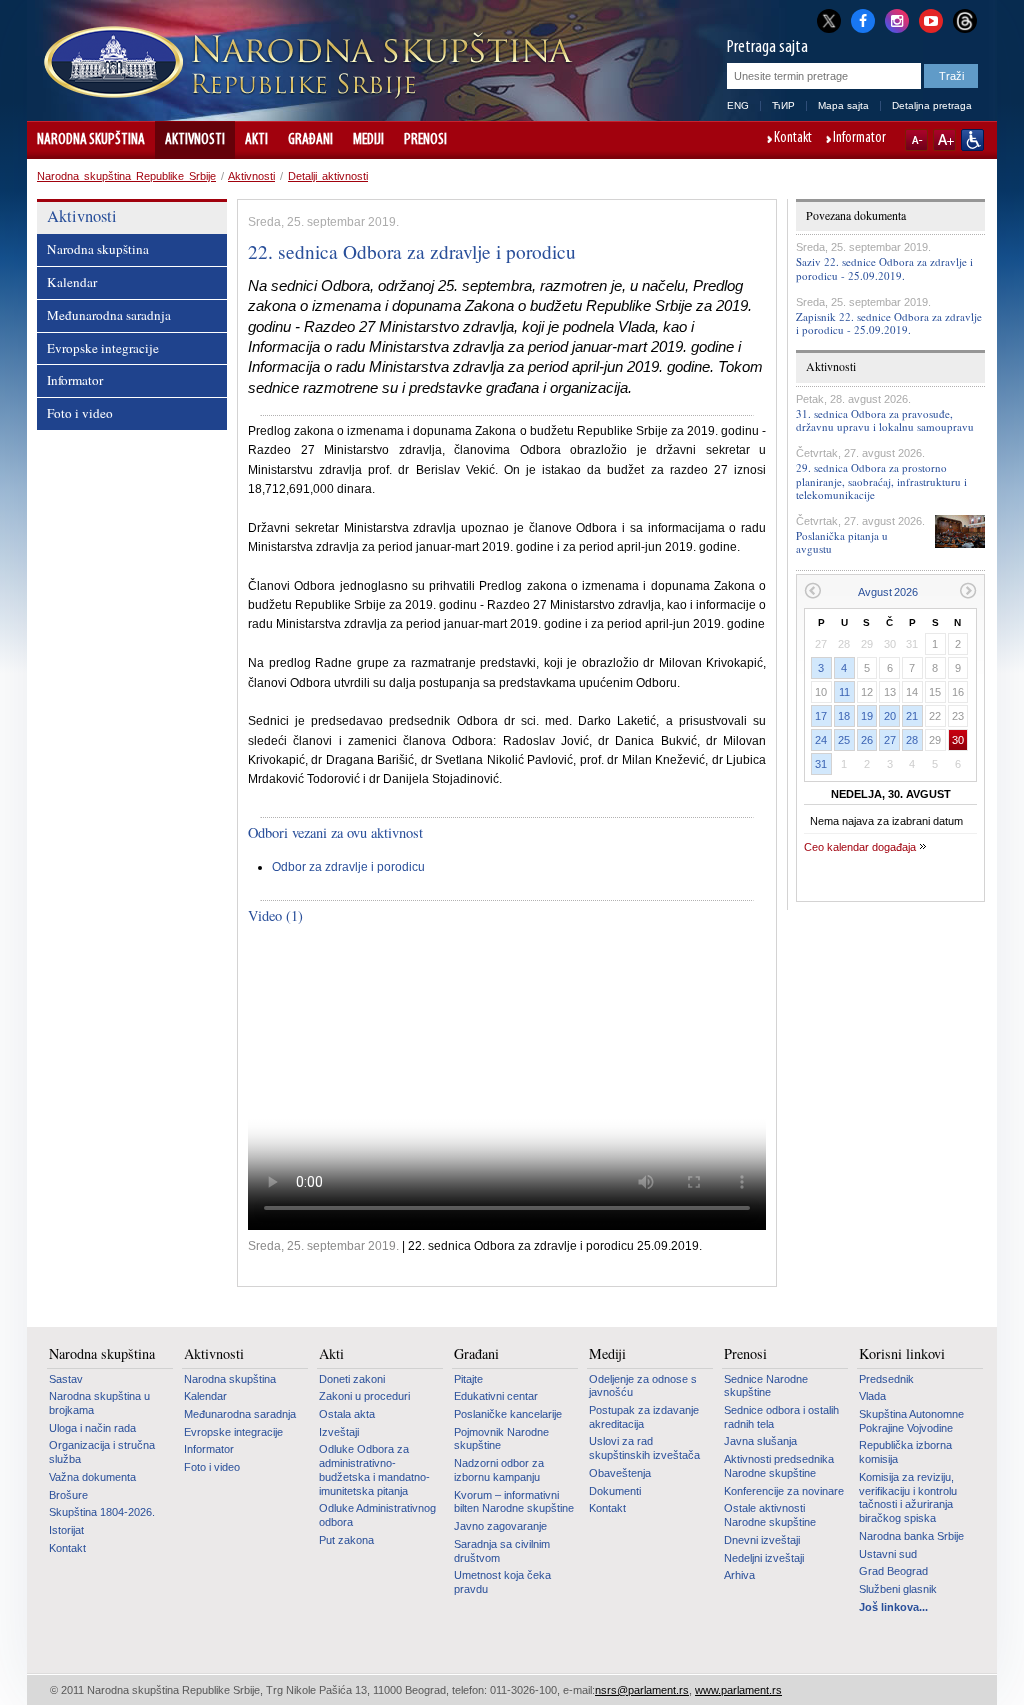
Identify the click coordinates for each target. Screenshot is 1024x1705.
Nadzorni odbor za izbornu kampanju (499, 1470)
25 (844, 740)
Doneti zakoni (352, 1379)
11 (844, 692)
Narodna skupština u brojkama (99, 1403)
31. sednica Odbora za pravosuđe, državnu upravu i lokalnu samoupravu (885, 420)
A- (916, 140)
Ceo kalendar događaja (860, 847)
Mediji (368, 140)
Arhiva (739, 1575)
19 (867, 716)
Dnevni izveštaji (762, 1540)
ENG (738, 105)
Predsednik (886, 1379)
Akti (256, 140)
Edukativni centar (496, 1396)
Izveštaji (339, 1432)
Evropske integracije (103, 348)
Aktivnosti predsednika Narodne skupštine (779, 1466)
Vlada (872, 1396)
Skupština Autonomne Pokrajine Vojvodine (911, 1421)
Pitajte (468, 1379)
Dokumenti (615, 1491)
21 (912, 716)
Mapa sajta (843, 105)
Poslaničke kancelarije (508, 1414)
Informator (859, 139)
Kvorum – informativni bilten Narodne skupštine (514, 1502)
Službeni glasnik (898, 1589)
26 (867, 740)
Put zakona (346, 1540)
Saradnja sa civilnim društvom (502, 1551)
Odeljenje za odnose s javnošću (643, 1386)
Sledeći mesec (968, 590)
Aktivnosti (195, 140)
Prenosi (425, 140)
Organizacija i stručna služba (102, 1452)
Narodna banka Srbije (911, 1536)
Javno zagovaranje (500, 1526)
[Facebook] (863, 19)
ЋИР (783, 105)
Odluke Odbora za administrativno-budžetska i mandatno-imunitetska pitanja (374, 1469)
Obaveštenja (620, 1473)
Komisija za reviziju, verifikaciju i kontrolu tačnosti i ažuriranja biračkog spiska (908, 1497)
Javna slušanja (760, 1441)
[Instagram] (897, 19)
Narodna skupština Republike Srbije (126, 176)
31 (821, 764)
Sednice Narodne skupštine (766, 1386)
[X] (829, 20)
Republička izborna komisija (905, 1452)
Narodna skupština (91, 140)
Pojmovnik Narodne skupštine (501, 1439)
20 (890, 716)
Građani (310, 140)
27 (890, 740)
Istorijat (66, 1530)
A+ (944, 140)
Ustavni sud (888, 1554)
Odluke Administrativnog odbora (377, 1515)
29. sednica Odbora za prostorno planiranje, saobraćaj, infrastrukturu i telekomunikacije (881, 480)
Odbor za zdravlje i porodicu (348, 867)
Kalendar (72, 282)
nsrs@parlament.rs (642, 1690)
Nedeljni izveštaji (764, 1558)
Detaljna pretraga (932, 105)
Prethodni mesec (812, 590)
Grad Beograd (893, 1571)
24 (821, 740)
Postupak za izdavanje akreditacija (644, 1417)
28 (912, 740)
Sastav (66, 1379)
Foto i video (80, 413)
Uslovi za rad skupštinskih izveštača (644, 1448)
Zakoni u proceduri (364, 1396)
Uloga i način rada (92, 1428)
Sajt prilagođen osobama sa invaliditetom (972, 140)
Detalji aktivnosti (328, 176)
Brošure (68, 1495)
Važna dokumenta (92, 1477)
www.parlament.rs (738, 1690)
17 (821, 716)
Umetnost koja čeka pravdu (502, 1582)
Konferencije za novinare (784, 1491)
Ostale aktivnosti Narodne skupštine (770, 1515)
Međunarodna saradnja (109, 315)
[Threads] (965, 20)
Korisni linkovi (902, 1354)
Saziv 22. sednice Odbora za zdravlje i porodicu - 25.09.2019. (884, 268)
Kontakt (793, 139)
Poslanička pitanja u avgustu (842, 542)
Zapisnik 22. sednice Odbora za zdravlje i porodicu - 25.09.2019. (889, 323)
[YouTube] (931, 19)
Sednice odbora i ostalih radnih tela (781, 1417)
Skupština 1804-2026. (102, 1512)
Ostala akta (347, 1414)
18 (844, 716)
